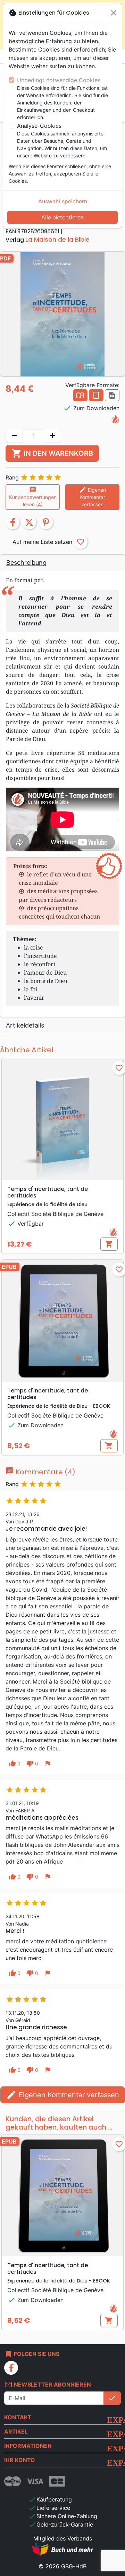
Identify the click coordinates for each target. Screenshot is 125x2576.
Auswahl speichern (63, 201)
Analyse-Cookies (39, 126)
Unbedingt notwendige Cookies (59, 80)
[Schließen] (114, 13)
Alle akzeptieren (62, 217)
